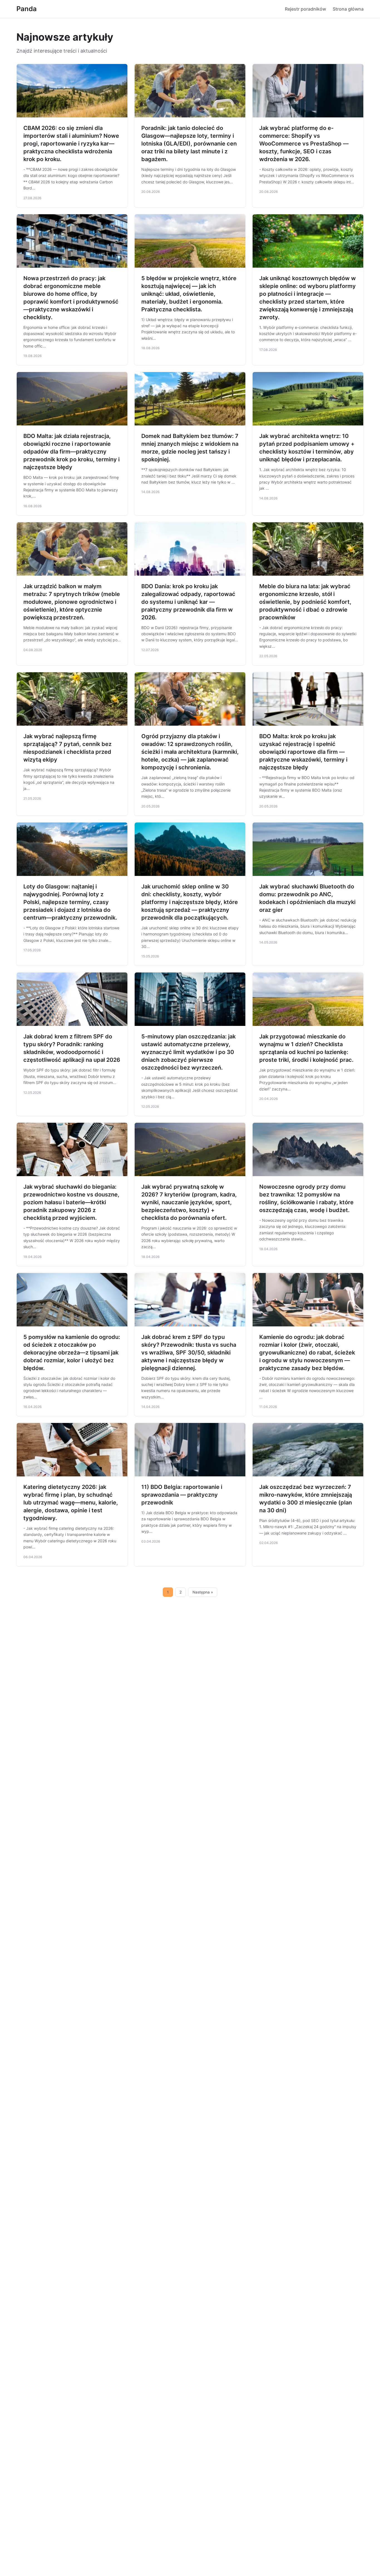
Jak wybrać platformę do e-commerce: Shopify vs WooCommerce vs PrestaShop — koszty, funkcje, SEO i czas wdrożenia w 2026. (304, 144)
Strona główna (348, 9)
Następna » (203, 1592)
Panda (27, 9)
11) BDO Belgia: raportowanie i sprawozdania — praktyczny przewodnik (182, 1495)
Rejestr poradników (305, 9)
